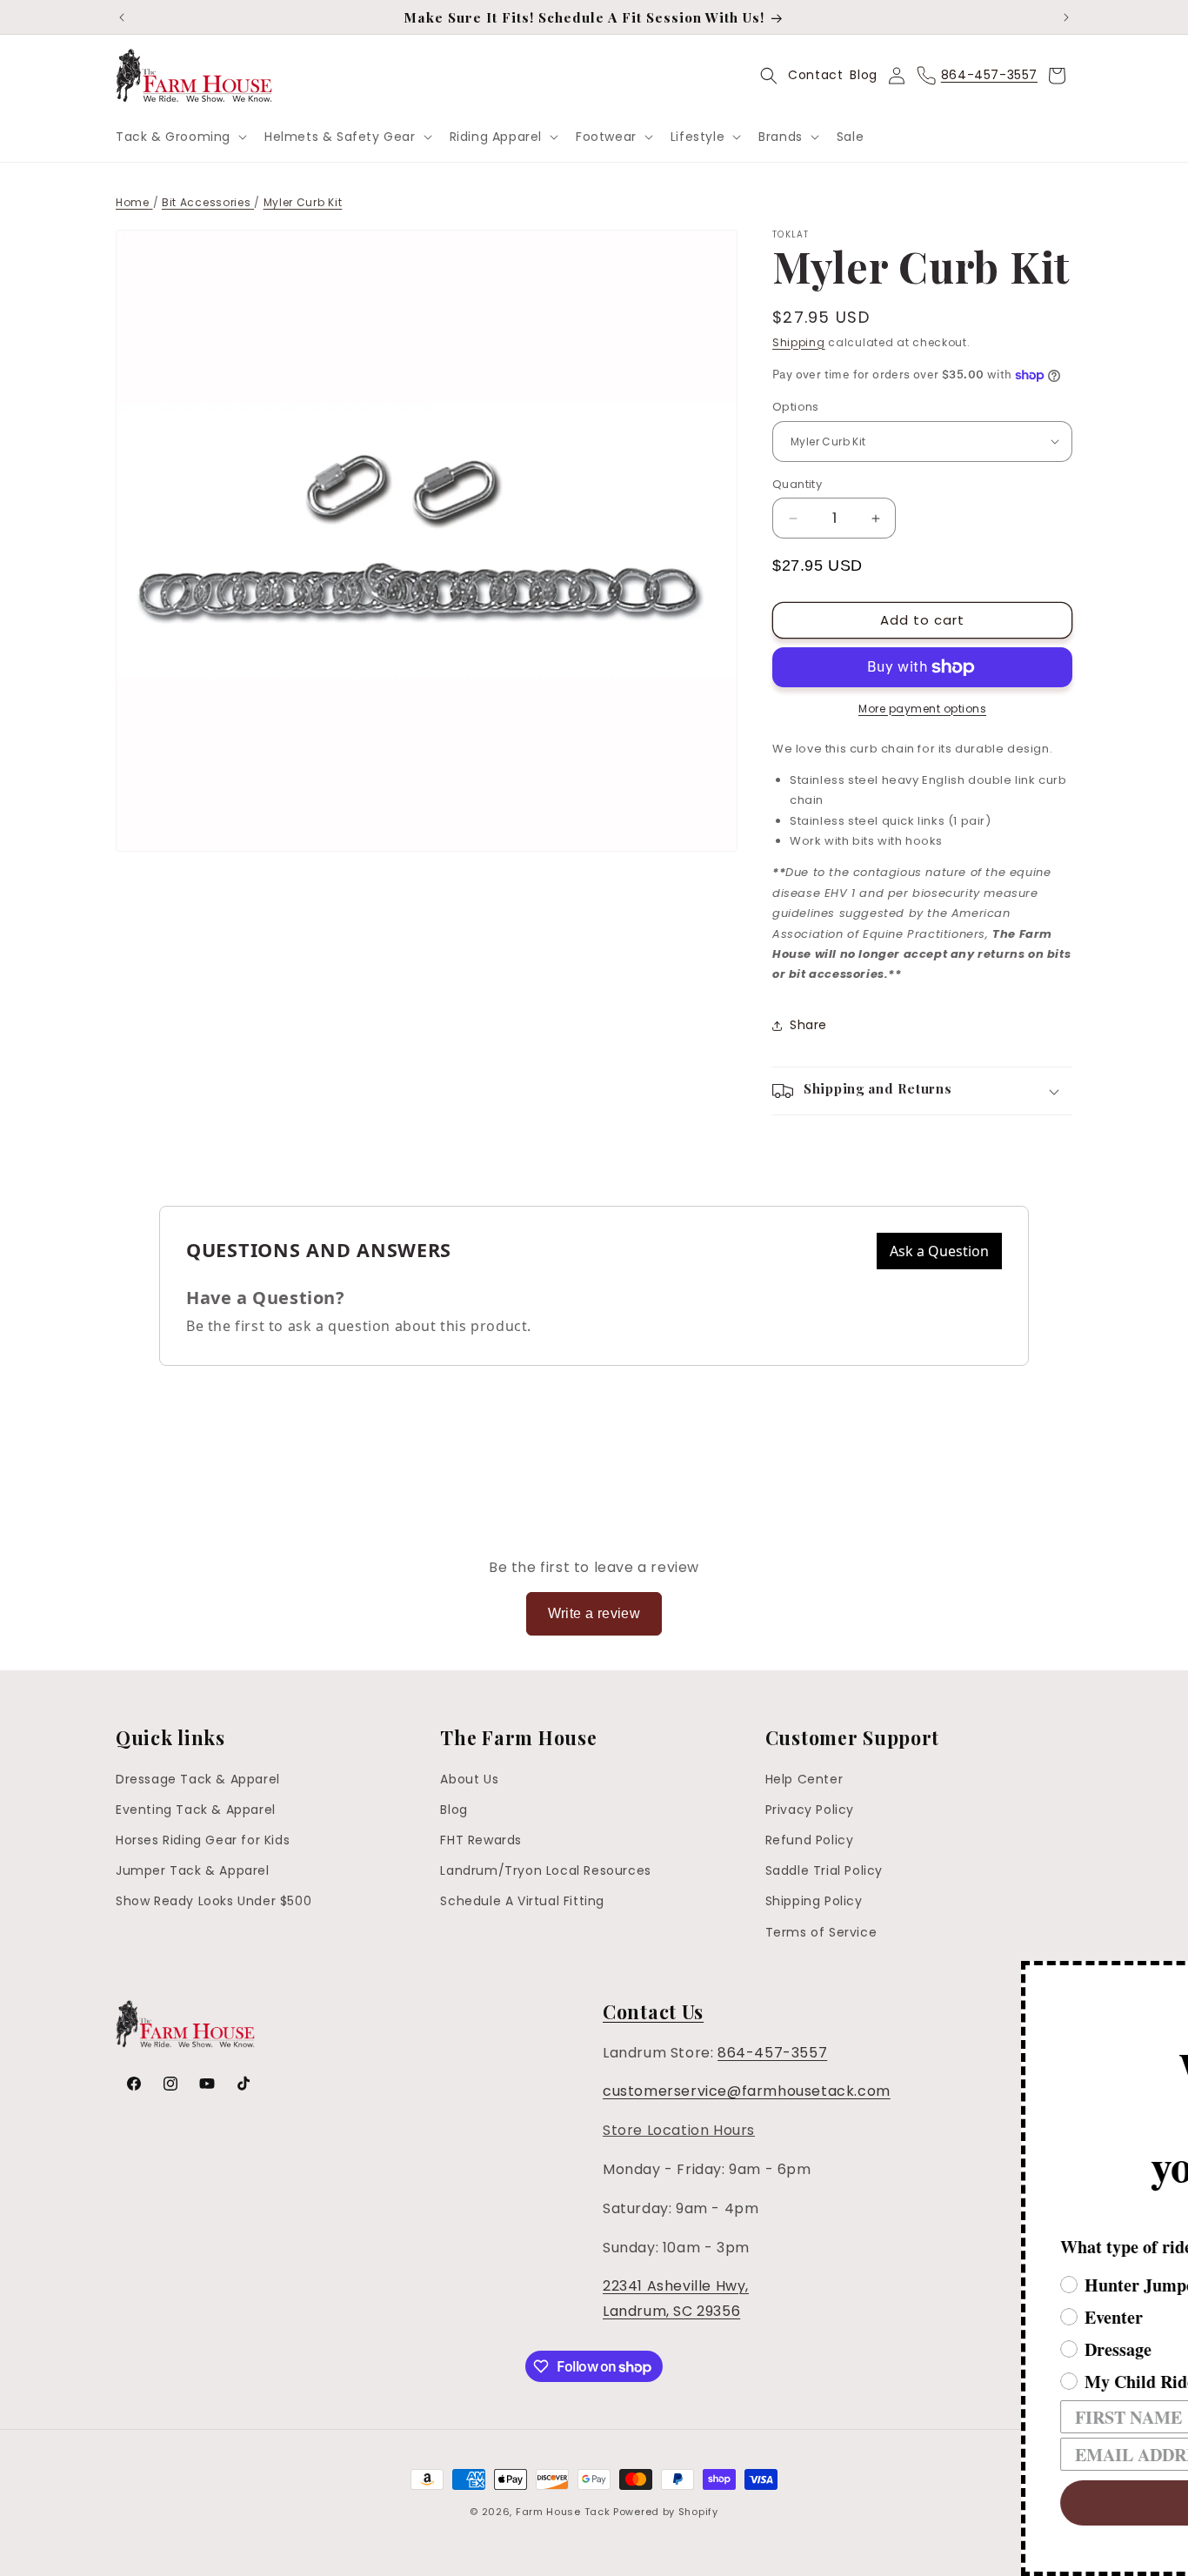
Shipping (799, 342)
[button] (180, 137)
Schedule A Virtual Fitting (522, 1901)
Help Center (804, 1779)
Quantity (797, 484)
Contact (815, 75)
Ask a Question (939, 1251)
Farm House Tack (563, 2512)
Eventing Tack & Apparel (196, 1810)
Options (796, 407)
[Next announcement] (1066, 17)
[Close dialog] (1172, 1977)
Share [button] (808, 1025)
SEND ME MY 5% (905, 2503)
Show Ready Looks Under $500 (214, 1901)
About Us (469, 1779)
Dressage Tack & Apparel (198, 1779)
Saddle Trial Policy (824, 1870)
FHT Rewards (481, 1840)
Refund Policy (810, 1840)
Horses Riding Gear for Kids (203, 1840)
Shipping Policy (814, 1901)
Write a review (594, 1613)
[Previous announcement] (122, 17)
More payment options (922, 709)
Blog (863, 75)
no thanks (906, 2555)
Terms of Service (821, 1932)
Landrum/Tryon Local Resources (545, 1870)
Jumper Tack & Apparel (193, 1870)
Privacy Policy (810, 1810)
